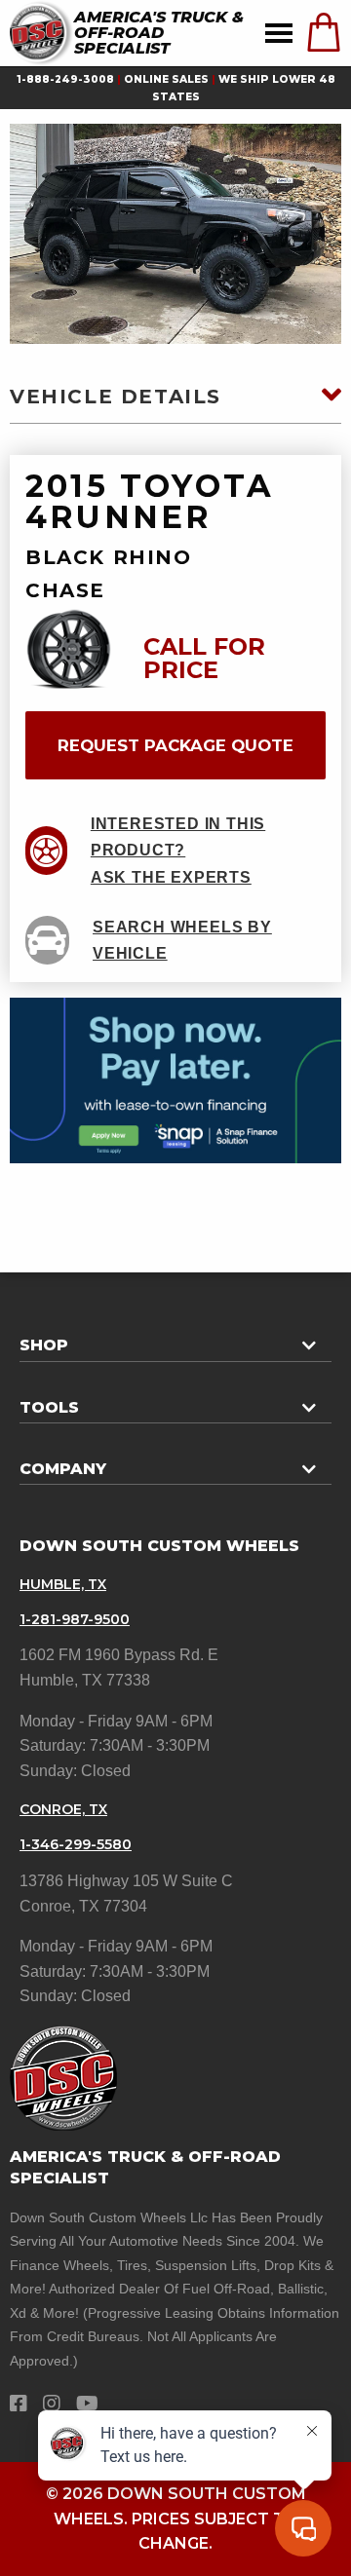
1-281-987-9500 (75, 1619)
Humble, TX (63, 1584)
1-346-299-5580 (76, 1844)
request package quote (175, 745)
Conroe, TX (63, 1809)
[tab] (175, 1338)
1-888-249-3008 (65, 79)
